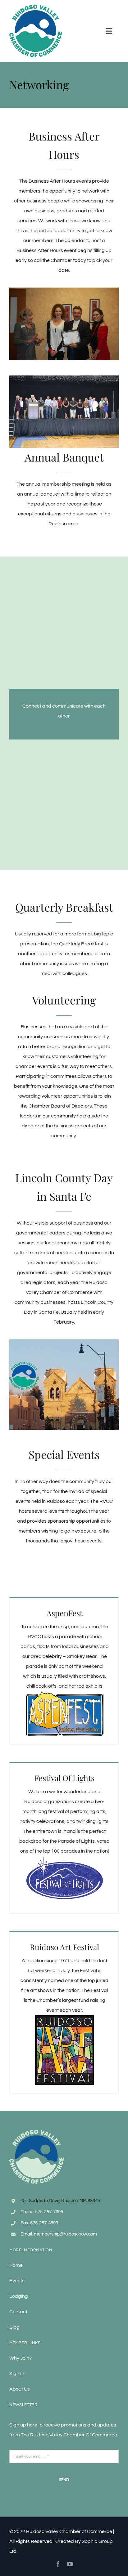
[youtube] (70, 2564)
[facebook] (58, 2564)
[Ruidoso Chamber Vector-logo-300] (36, 7)
